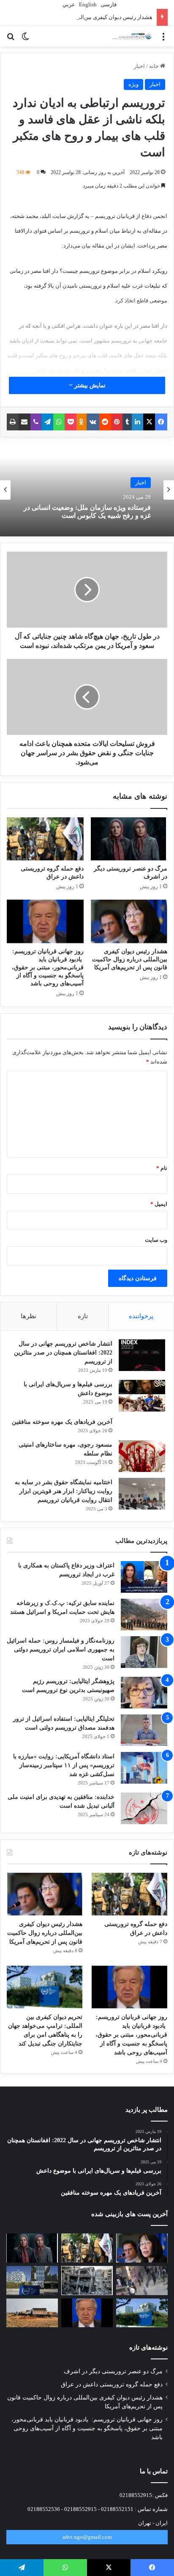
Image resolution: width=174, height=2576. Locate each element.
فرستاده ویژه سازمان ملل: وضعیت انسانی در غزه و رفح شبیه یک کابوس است (87, 511)
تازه (83, 1316)
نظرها (29, 1316)
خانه (155, 66)
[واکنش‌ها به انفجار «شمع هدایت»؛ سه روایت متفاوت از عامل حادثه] (142, 2281)
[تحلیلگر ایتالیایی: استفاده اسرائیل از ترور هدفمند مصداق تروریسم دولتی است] (144, 1730)
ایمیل (159, 1204)
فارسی (108, 4)
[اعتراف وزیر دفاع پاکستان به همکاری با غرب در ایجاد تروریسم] (144, 1577)
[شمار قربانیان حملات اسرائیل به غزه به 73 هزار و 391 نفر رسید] (87, 2281)
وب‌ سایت (156, 1240)
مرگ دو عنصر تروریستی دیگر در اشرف (113, 2371)
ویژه (133, 84)
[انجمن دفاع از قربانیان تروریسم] (132, 36)
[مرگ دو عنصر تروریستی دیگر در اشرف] (129, 839)
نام (162, 1168)
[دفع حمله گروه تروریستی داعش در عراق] (45, 839)
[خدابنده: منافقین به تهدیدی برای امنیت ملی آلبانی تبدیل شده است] (144, 1808)
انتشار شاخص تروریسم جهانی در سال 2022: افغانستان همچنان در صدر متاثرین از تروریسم (63, 1353)
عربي (68, 4)
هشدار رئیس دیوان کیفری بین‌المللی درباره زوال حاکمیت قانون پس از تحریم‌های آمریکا (130, 959)
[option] (87, 490)
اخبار (139, 66)
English (87, 4)
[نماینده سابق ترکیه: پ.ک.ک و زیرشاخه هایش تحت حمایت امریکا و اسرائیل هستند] (144, 1614)
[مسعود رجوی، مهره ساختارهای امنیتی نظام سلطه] (142, 1456)
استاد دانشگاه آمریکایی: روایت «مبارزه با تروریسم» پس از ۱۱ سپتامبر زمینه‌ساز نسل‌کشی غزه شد (64, 1765)
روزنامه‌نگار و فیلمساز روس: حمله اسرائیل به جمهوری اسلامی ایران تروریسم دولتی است (61, 1650)
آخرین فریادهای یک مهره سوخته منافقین (62, 1422)
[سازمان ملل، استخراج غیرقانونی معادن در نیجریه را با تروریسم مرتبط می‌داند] (32, 2313)
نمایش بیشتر (89, 385)
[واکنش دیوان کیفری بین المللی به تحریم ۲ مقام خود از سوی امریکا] (32, 2281)
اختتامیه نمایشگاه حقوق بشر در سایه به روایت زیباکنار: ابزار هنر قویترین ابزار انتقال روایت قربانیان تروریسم (64, 1491)
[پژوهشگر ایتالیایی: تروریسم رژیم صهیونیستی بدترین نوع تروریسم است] (144, 1693)
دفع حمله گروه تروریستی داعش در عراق (112, 2384)
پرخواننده (141, 1316)
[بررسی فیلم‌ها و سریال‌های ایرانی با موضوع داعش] (142, 1396)
